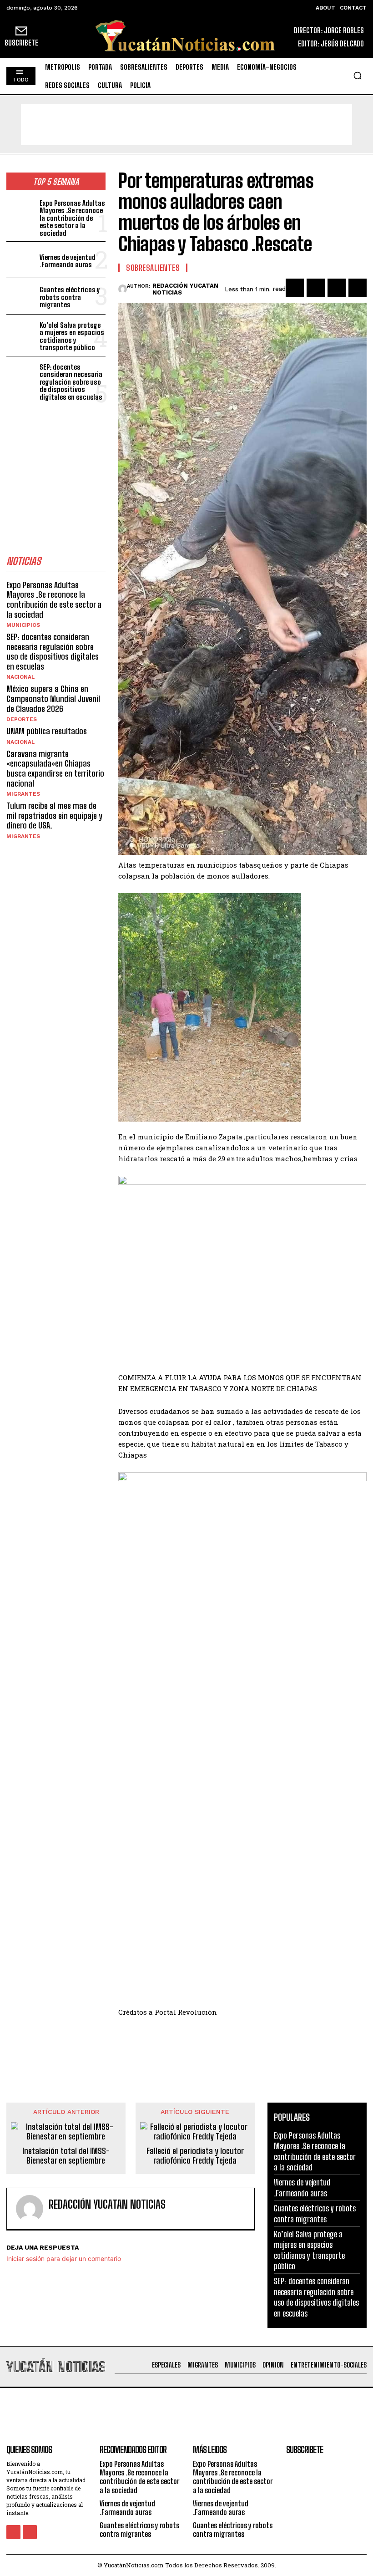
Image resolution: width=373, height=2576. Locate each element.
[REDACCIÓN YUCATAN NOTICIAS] (123, 289)
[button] (358, 76)
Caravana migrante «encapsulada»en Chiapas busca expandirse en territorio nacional (55, 769)
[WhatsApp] (358, 288)
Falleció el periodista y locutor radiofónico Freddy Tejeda (195, 2156)
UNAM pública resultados (47, 731)
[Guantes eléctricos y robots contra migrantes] (21, 296)
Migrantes (23, 794)
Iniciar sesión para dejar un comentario (64, 2258)
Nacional (20, 677)
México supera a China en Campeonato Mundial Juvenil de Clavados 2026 (53, 699)
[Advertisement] (186, 125)
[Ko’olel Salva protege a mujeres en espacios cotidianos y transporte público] (21, 333)
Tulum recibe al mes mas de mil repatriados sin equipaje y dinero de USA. (54, 815)
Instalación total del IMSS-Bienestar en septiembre (66, 2156)
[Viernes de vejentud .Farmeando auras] (21, 260)
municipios (23, 625)
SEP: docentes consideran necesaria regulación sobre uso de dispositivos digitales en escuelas (71, 382)
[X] (316, 288)
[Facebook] (295, 288)
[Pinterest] (337, 288)
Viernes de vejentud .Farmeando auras (68, 261)
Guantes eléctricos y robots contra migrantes (70, 297)
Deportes (22, 719)
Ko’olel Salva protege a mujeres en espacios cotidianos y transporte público (72, 336)
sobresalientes (153, 268)
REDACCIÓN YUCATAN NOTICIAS (185, 289)
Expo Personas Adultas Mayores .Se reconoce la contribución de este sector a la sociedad (72, 218)
